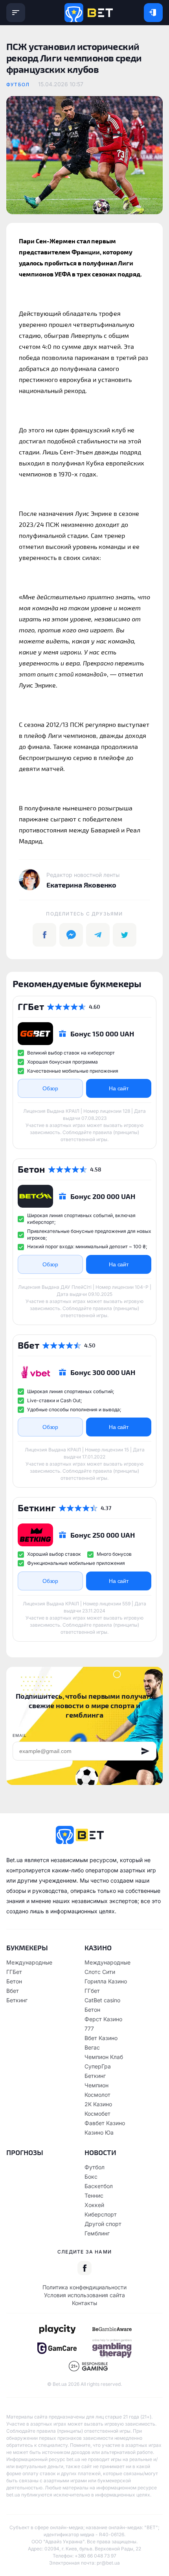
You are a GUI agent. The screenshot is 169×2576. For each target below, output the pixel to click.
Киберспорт (101, 2214)
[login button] (153, 13)
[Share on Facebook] (44, 935)
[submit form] (145, 1751)
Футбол (18, 84)
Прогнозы (25, 2152)
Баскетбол (99, 2186)
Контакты (84, 2303)
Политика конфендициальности (84, 2287)
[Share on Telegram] (98, 935)
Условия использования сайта (84, 2295)
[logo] (89, 13)
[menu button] (16, 13)
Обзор (51, 1088)
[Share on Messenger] (71, 935)
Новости (100, 2152)
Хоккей (94, 2205)
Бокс (91, 2177)
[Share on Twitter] (125, 935)
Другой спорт (103, 2224)
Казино (98, 1948)
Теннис (94, 2195)
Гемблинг (97, 2233)
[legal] (57, 2329)
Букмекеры (27, 1948)
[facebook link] (84, 2268)
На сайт (119, 1088)
